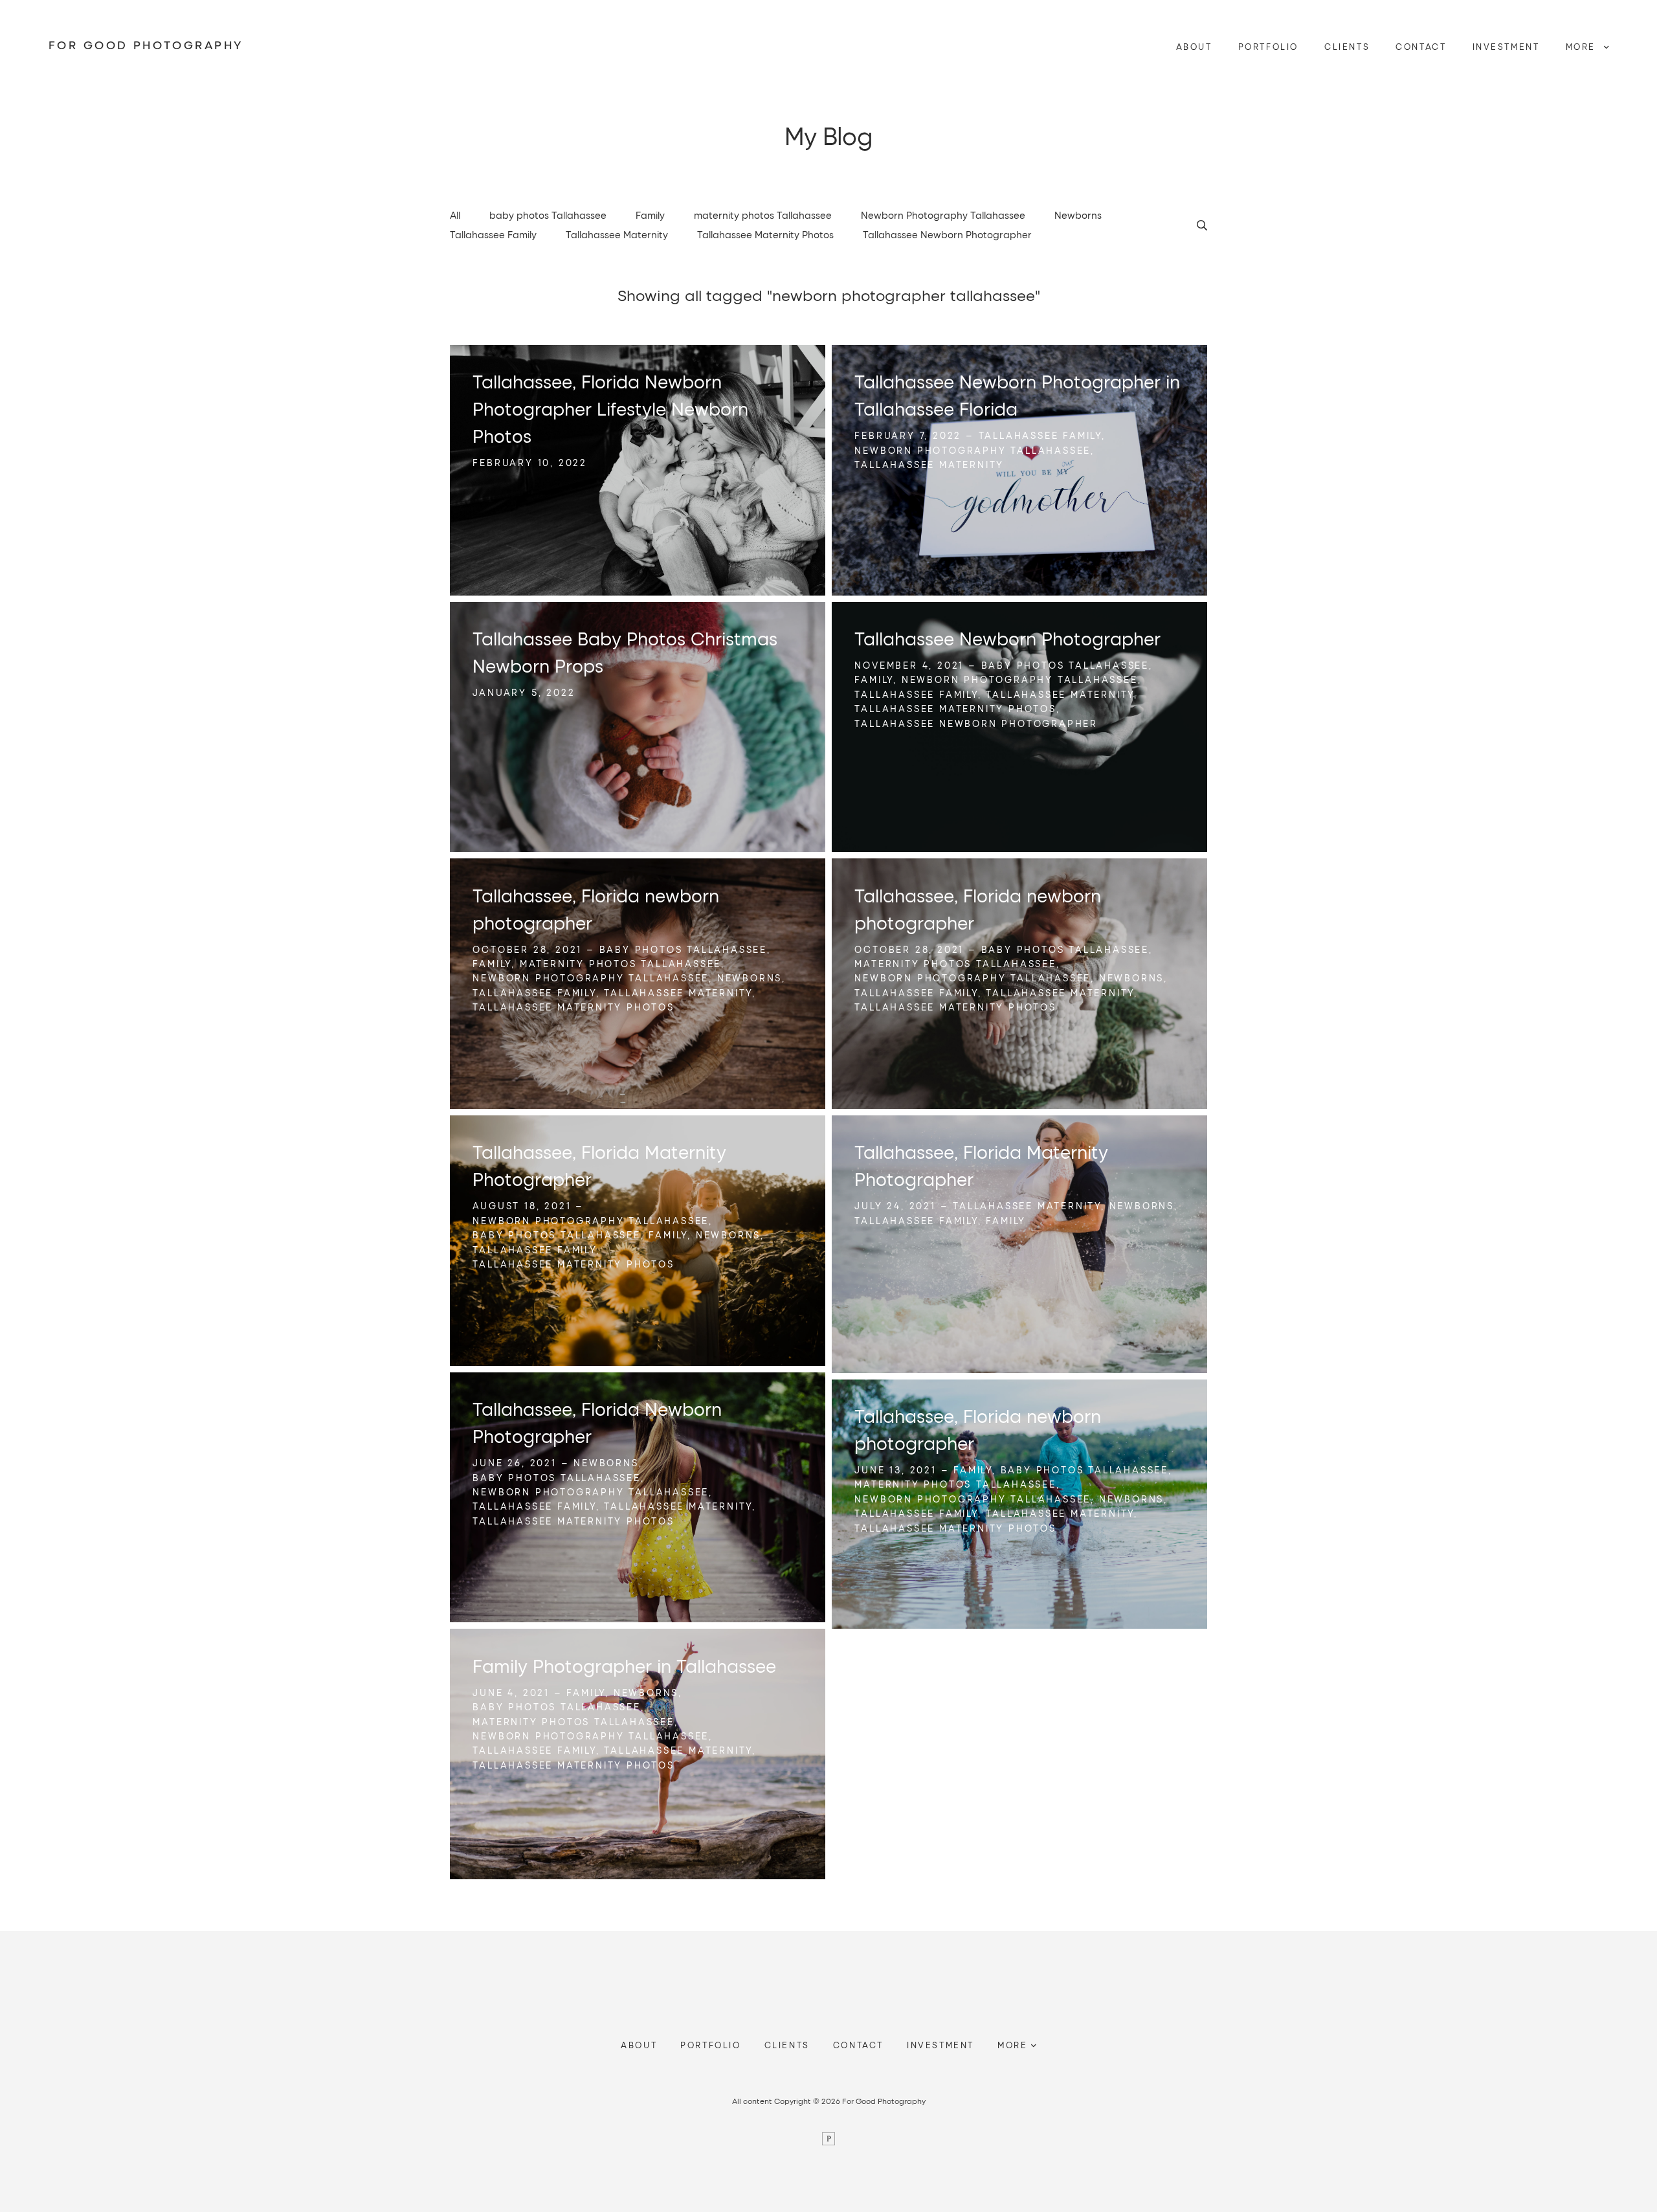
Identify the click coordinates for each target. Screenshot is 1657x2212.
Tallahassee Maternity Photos (765, 234)
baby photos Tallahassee (548, 215)
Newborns (1078, 215)
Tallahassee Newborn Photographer (947, 234)
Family (650, 215)
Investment (1506, 47)
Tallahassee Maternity (617, 234)
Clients (1347, 47)
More (1583, 47)
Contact (1421, 47)
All (455, 215)
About (1194, 47)
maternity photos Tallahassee (763, 215)
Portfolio (1268, 47)
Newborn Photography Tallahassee (943, 215)
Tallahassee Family (493, 234)
